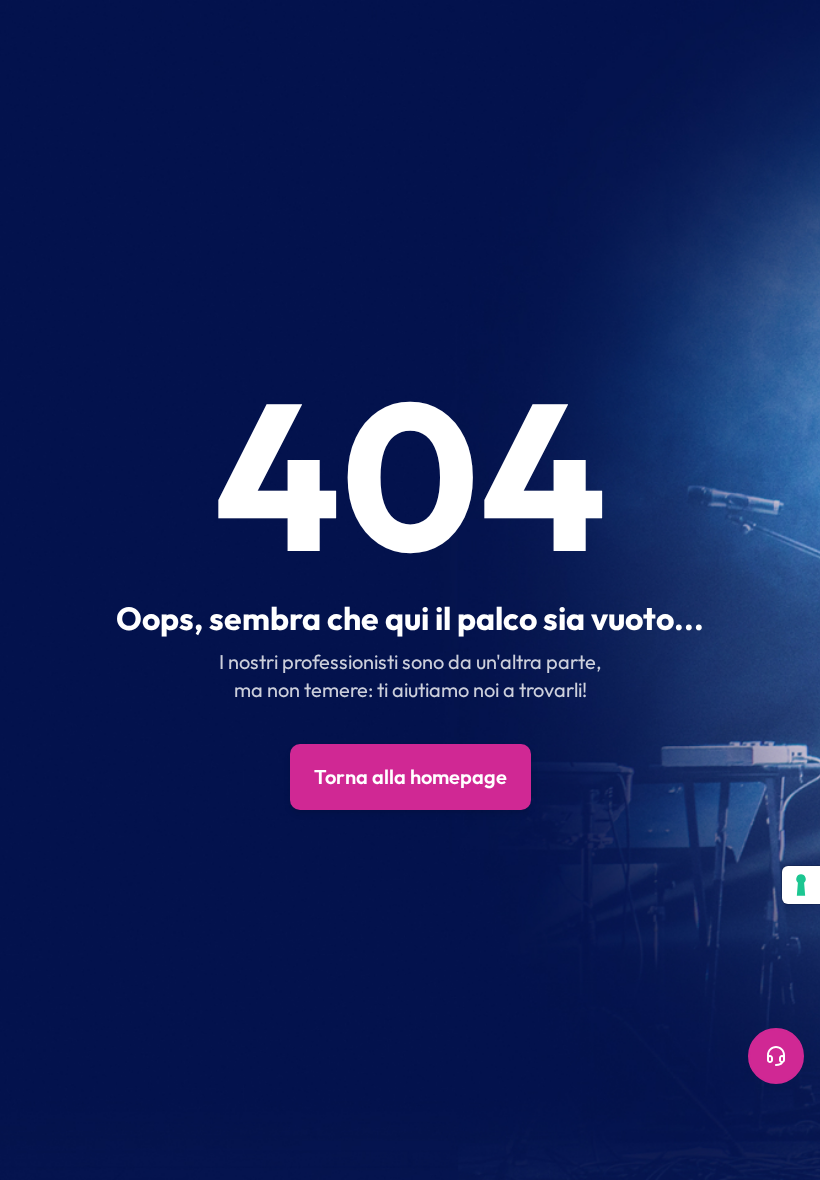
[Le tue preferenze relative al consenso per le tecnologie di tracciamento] (801, 885)
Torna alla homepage (410, 776)
